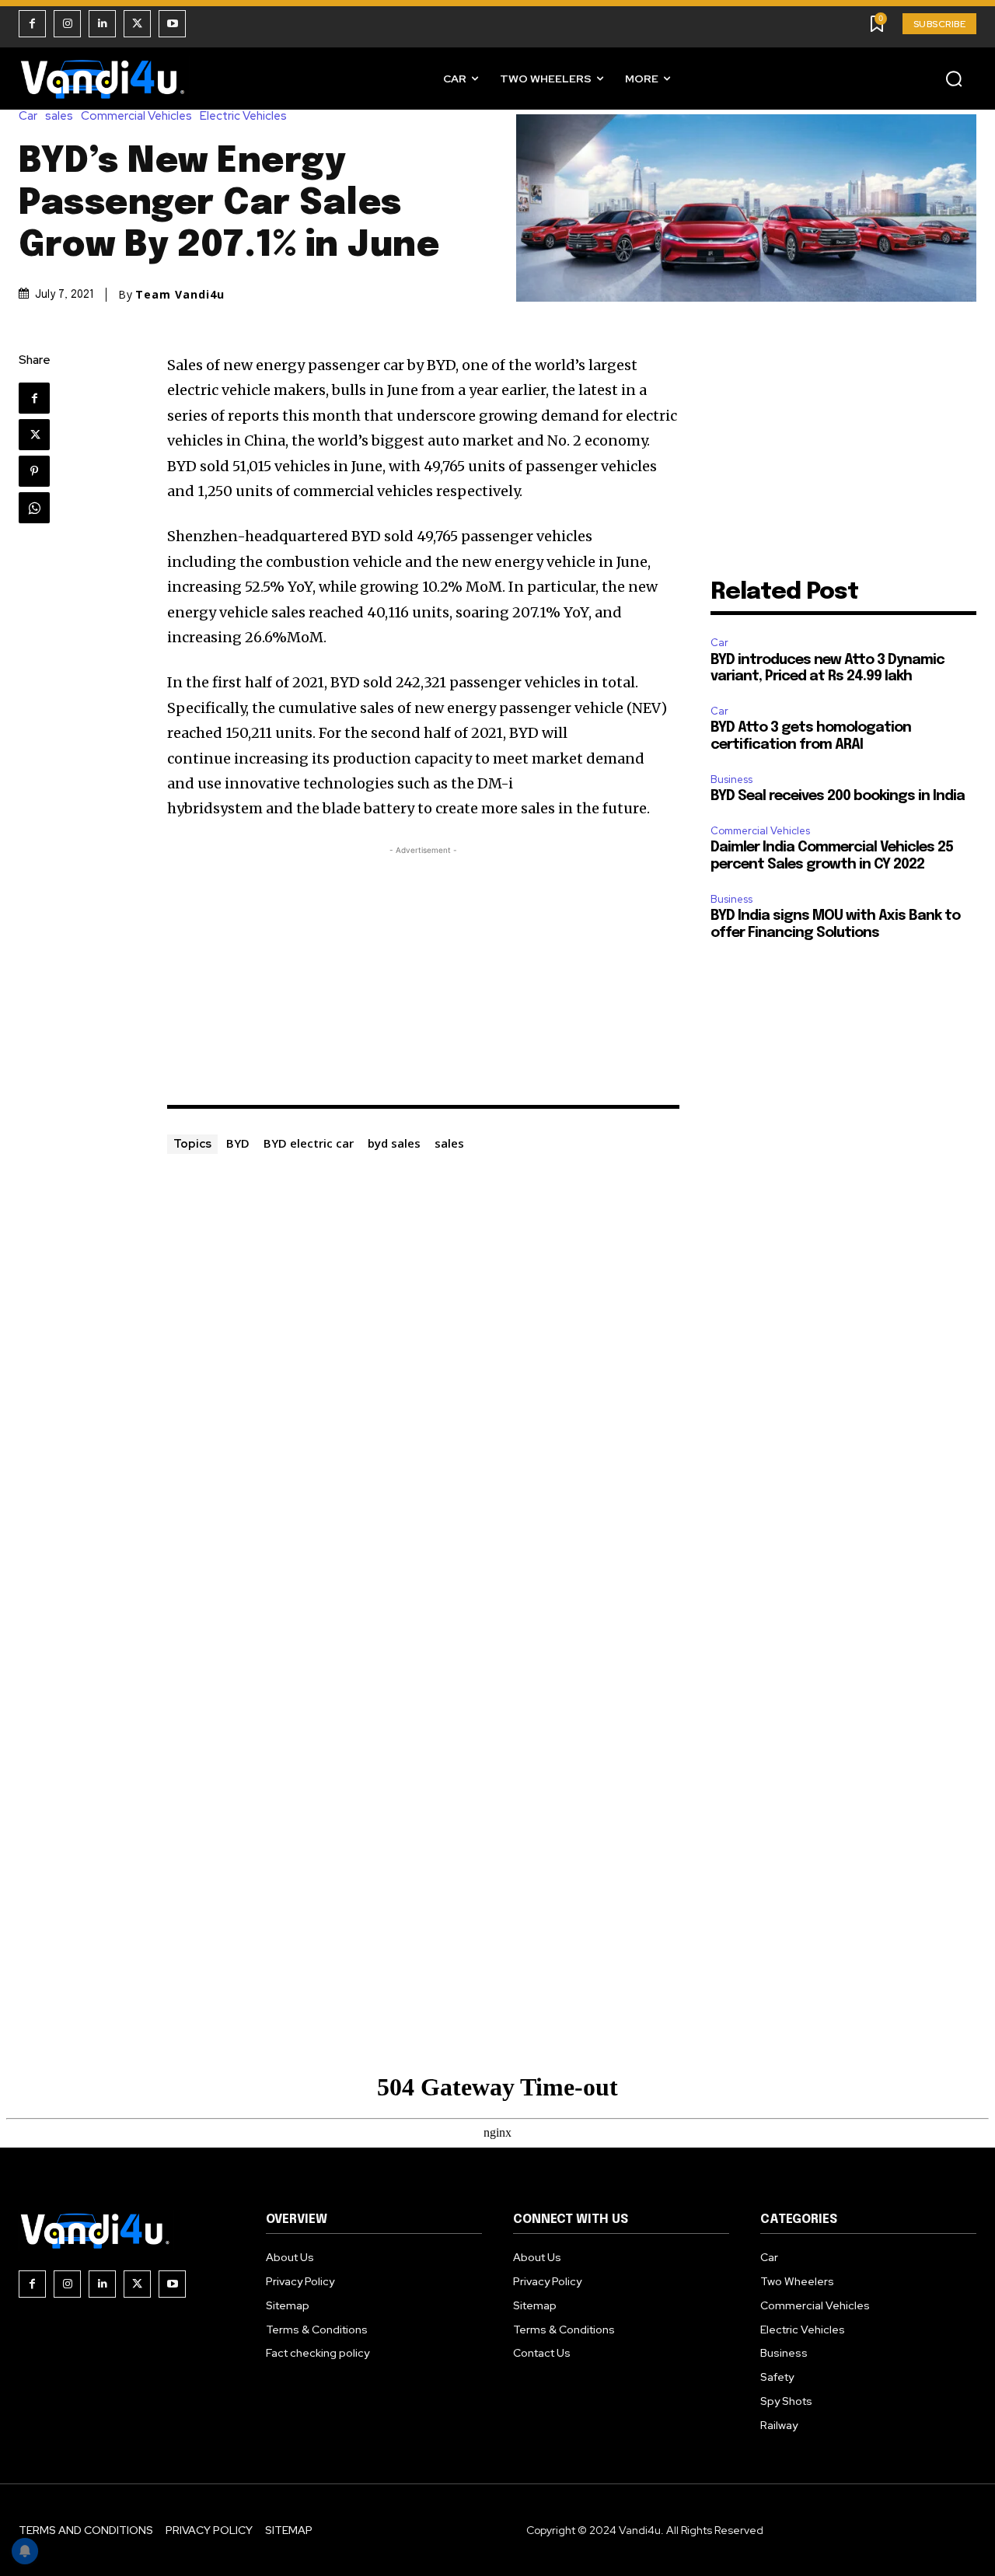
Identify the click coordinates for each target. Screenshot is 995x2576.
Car (28, 116)
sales (59, 116)
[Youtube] (172, 24)
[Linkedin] (102, 24)
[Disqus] (424, 1351)
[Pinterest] (34, 471)
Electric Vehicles (243, 116)
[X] (137, 24)
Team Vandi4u (180, 295)
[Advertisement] (424, 967)
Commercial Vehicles (136, 116)
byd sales (394, 1143)
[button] (954, 79)
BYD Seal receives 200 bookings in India (838, 796)
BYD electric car (309, 1143)
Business (731, 779)
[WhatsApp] (34, 508)
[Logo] (104, 79)
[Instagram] (67, 24)
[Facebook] (32, 24)
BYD (238, 1143)
